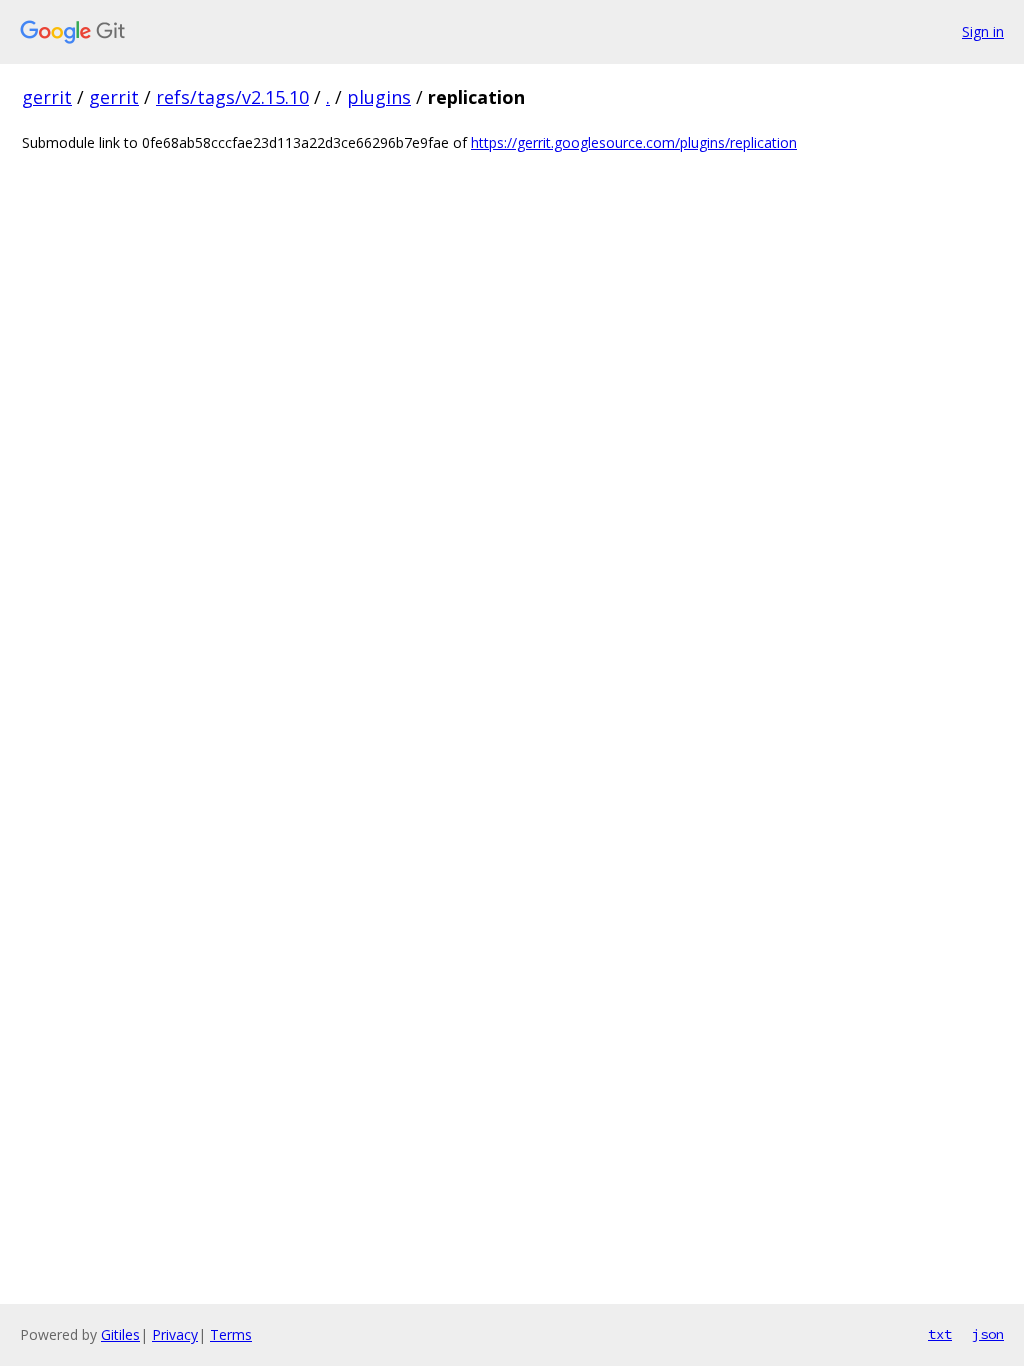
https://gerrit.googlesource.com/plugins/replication (634, 142)
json (988, 1334)
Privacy (175, 1334)
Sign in (983, 31)
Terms (231, 1334)
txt (940, 1334)
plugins (379, 97)
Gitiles (120, 1334)
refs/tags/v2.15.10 (232, 97)
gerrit (47, 97)
